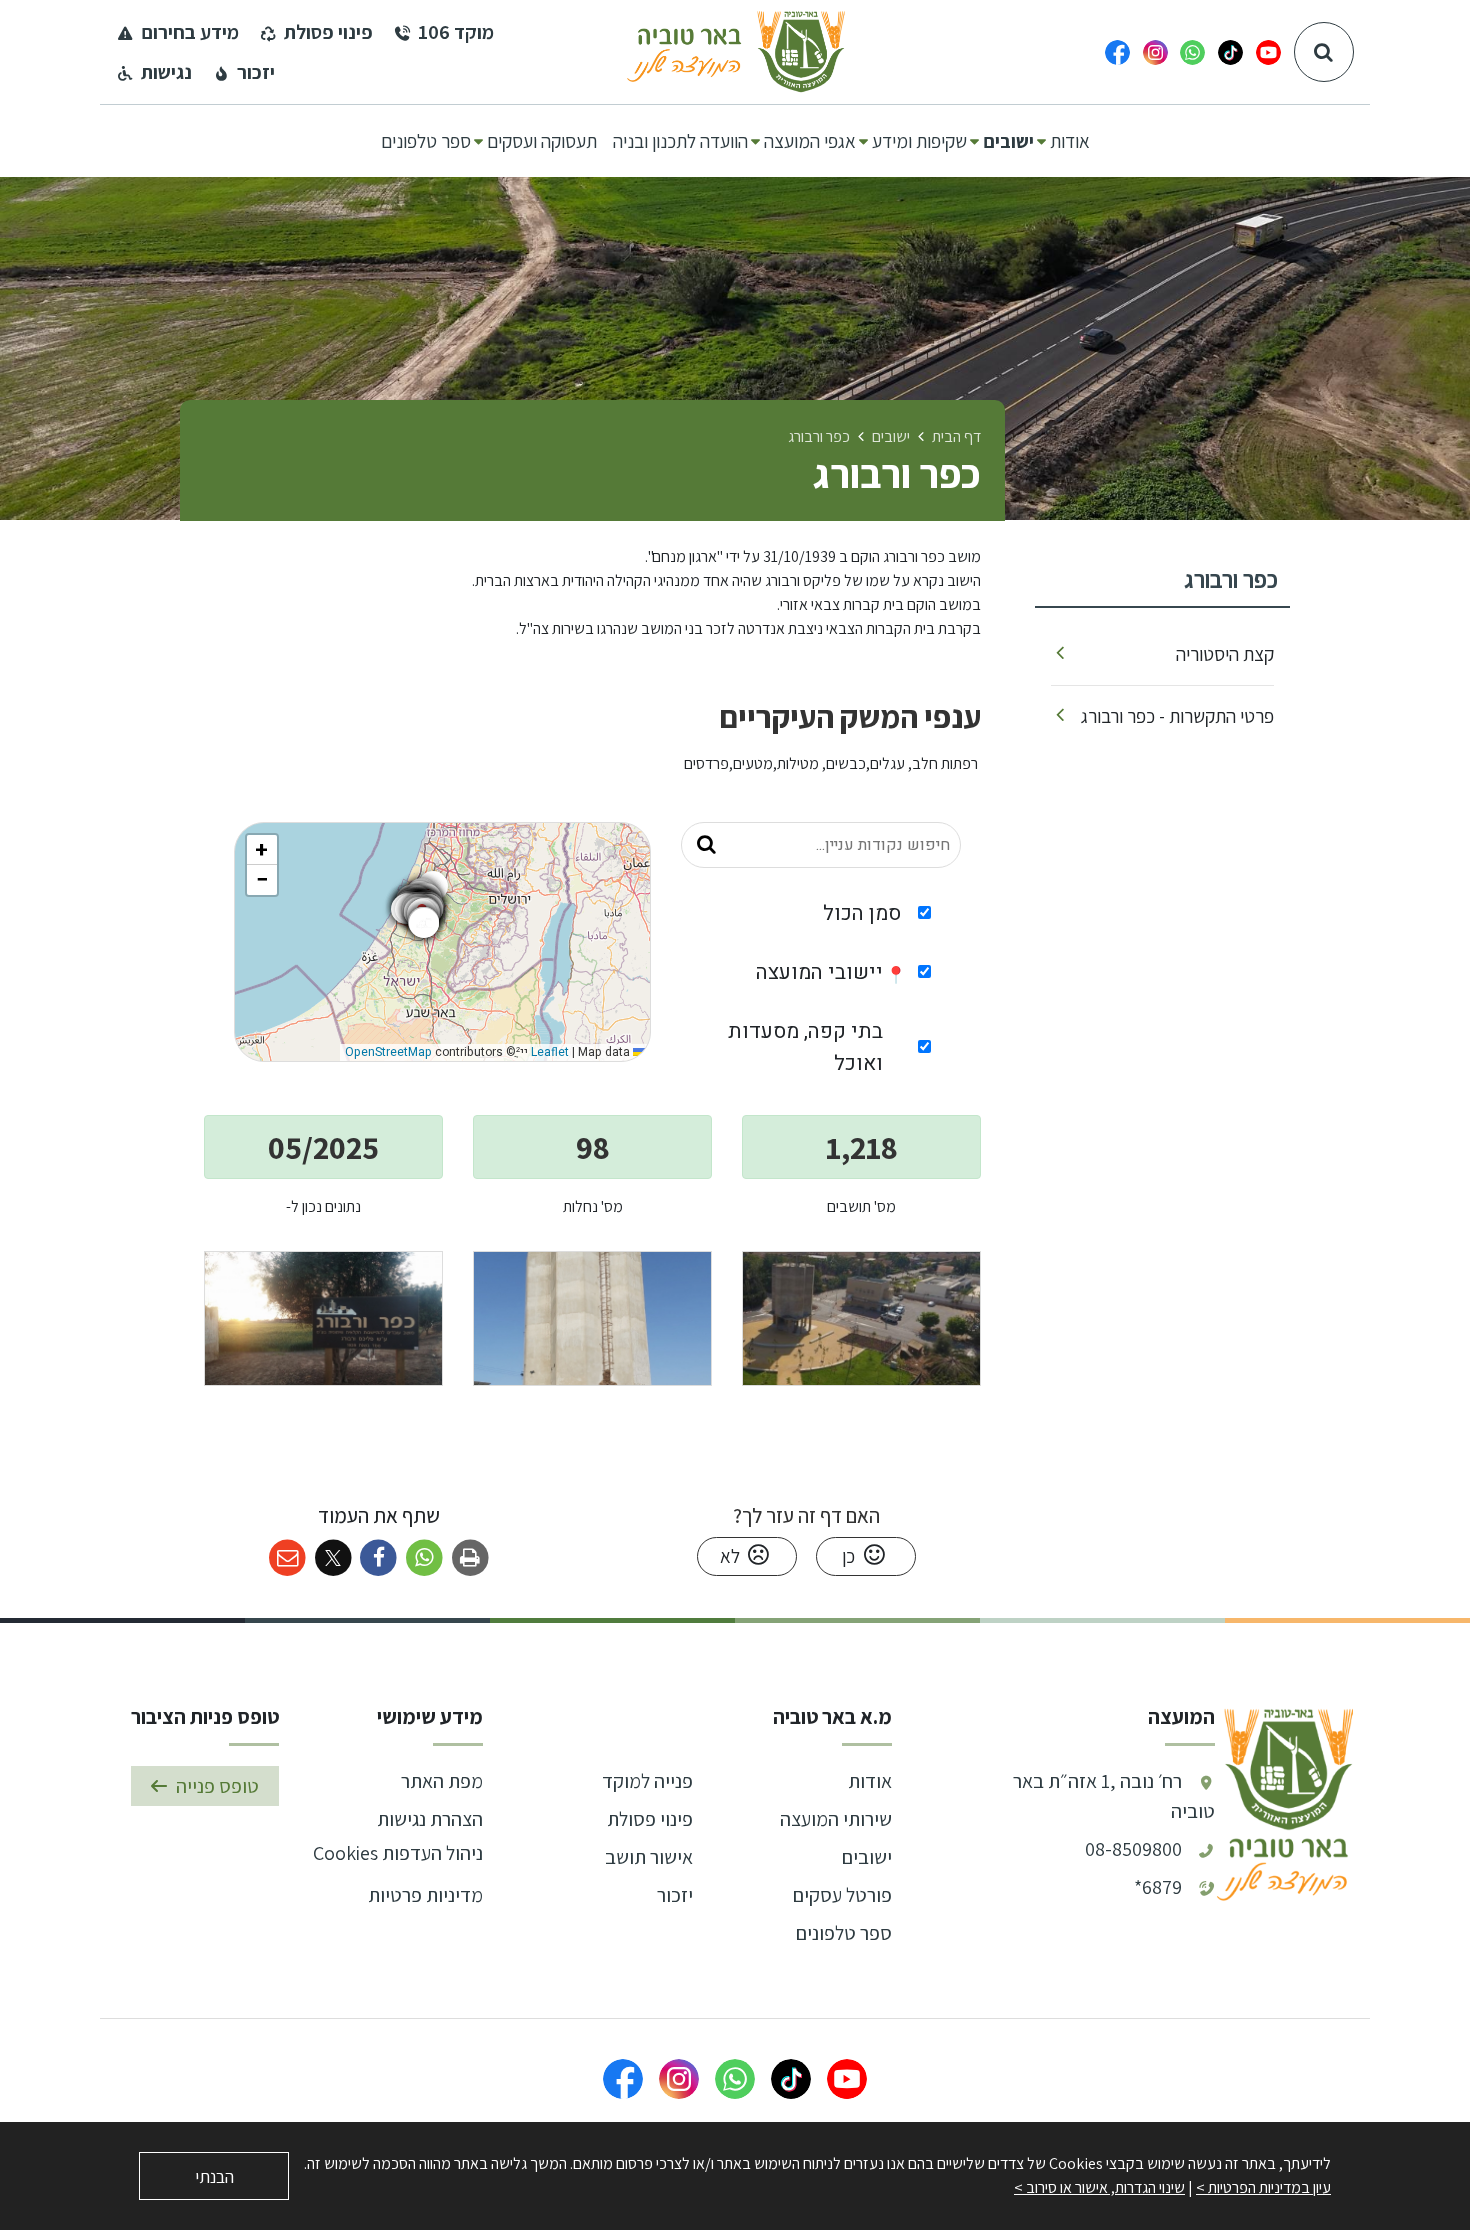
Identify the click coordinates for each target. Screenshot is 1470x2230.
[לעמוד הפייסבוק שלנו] (1117, 52)
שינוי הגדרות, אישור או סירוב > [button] (1099, 2187)
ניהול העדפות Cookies (398, 1853)
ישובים (867, 1857)
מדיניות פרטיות (425, 1895)
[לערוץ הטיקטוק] (1230, 52)
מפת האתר (442, 1781)
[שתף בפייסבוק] (378, 1558)
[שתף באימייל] (287, 1558)
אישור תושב (649, 1857)
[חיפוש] (1324, 52)
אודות (870, 1781)
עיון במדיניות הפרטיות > (1263, 2187)
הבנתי (214, 2176)
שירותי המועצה (836, 1819)
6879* (1158, 1887)
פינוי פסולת (650, 1819)
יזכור (675, 1895)
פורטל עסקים (842, 1895)
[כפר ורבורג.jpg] (861, 1318)
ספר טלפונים (844, 1933)
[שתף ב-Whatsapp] (424, 1558)
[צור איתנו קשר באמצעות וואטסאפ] (1192, 52)
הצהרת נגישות (430, 1819)
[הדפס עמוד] (470, 1558)
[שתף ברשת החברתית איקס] (333, 1558)
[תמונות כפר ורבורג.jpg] (323, 1318)
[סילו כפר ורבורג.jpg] (592, 1318)
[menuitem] (1070, 141)
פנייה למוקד (647, 1781)
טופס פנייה (217, 1786)
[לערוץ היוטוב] (1268, 52)
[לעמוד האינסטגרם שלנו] (1155, 52)
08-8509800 (1133, 1849)
